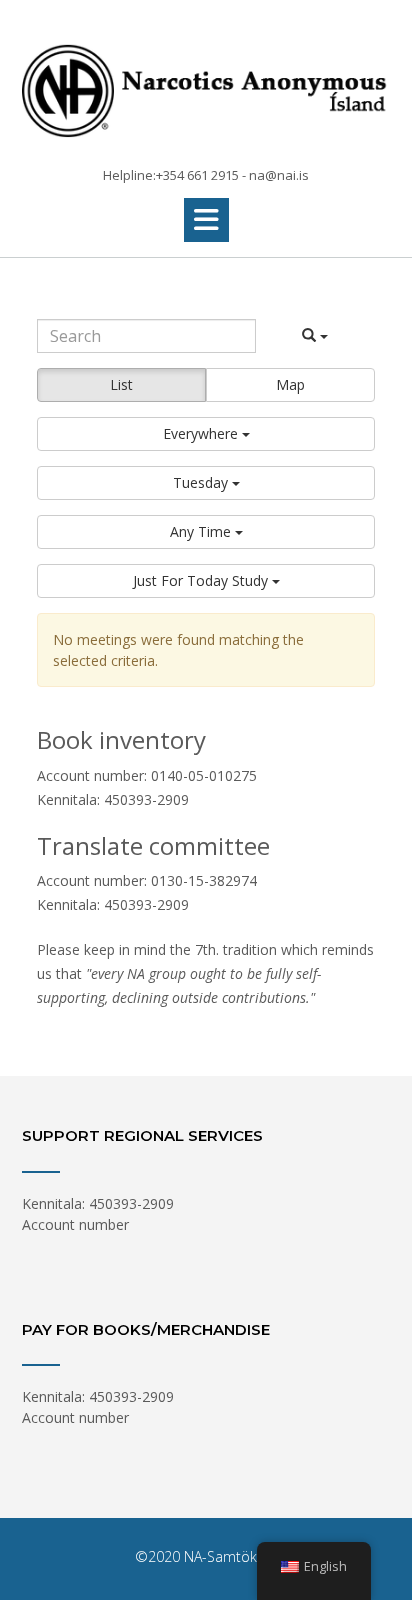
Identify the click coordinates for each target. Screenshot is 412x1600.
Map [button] (290, 384)
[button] (206, 220)
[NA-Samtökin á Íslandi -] (206, 84)
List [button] (121, 384)
